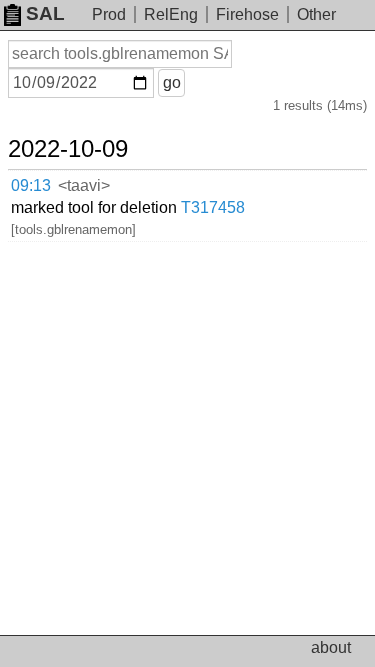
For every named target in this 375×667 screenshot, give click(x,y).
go (172, 82)
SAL (45, 13)
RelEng (171, 14)
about (331, 647)
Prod (109, 14)
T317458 (213, 207)
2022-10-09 (68, 149)
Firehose (247, 14)
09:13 (31, 185)
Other (316, 14)
